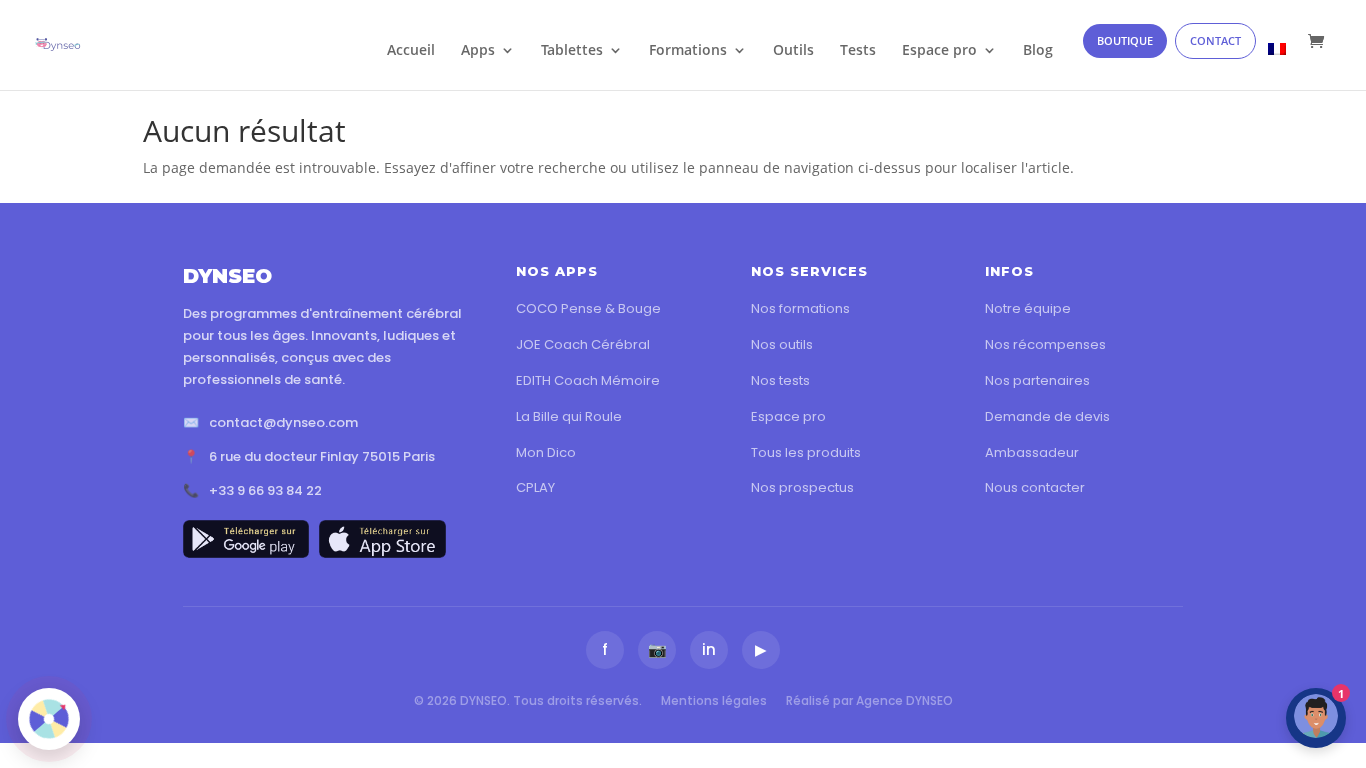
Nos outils (782, 344)
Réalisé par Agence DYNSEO (869, 700)
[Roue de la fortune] (49, 719)
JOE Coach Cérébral (583, 344)
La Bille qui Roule (569, 416)
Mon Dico (546, 452)
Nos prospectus (802, 487)
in (709, 649)
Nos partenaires (1037, 380)
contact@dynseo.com (283, 422)
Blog (1038, 51)
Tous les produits (806, 452)
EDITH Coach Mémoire (588, 380)
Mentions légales (714, 700)
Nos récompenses (1045, 344)
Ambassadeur (1032, 452)
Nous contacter (1035, 487)
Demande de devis (1047, 416)
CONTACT (1215, 40)
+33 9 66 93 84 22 (265, 490)
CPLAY (535, 487)
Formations (688, 51)
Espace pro (939, 51)
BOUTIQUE (1125, 40)
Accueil (411, 51)
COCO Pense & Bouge (588, 308)
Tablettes (572, 51)
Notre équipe (1028, 308)
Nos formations (800, 308)
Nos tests (780, 380)
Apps (478, 51)
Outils (793, 51)
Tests (858, 51)
